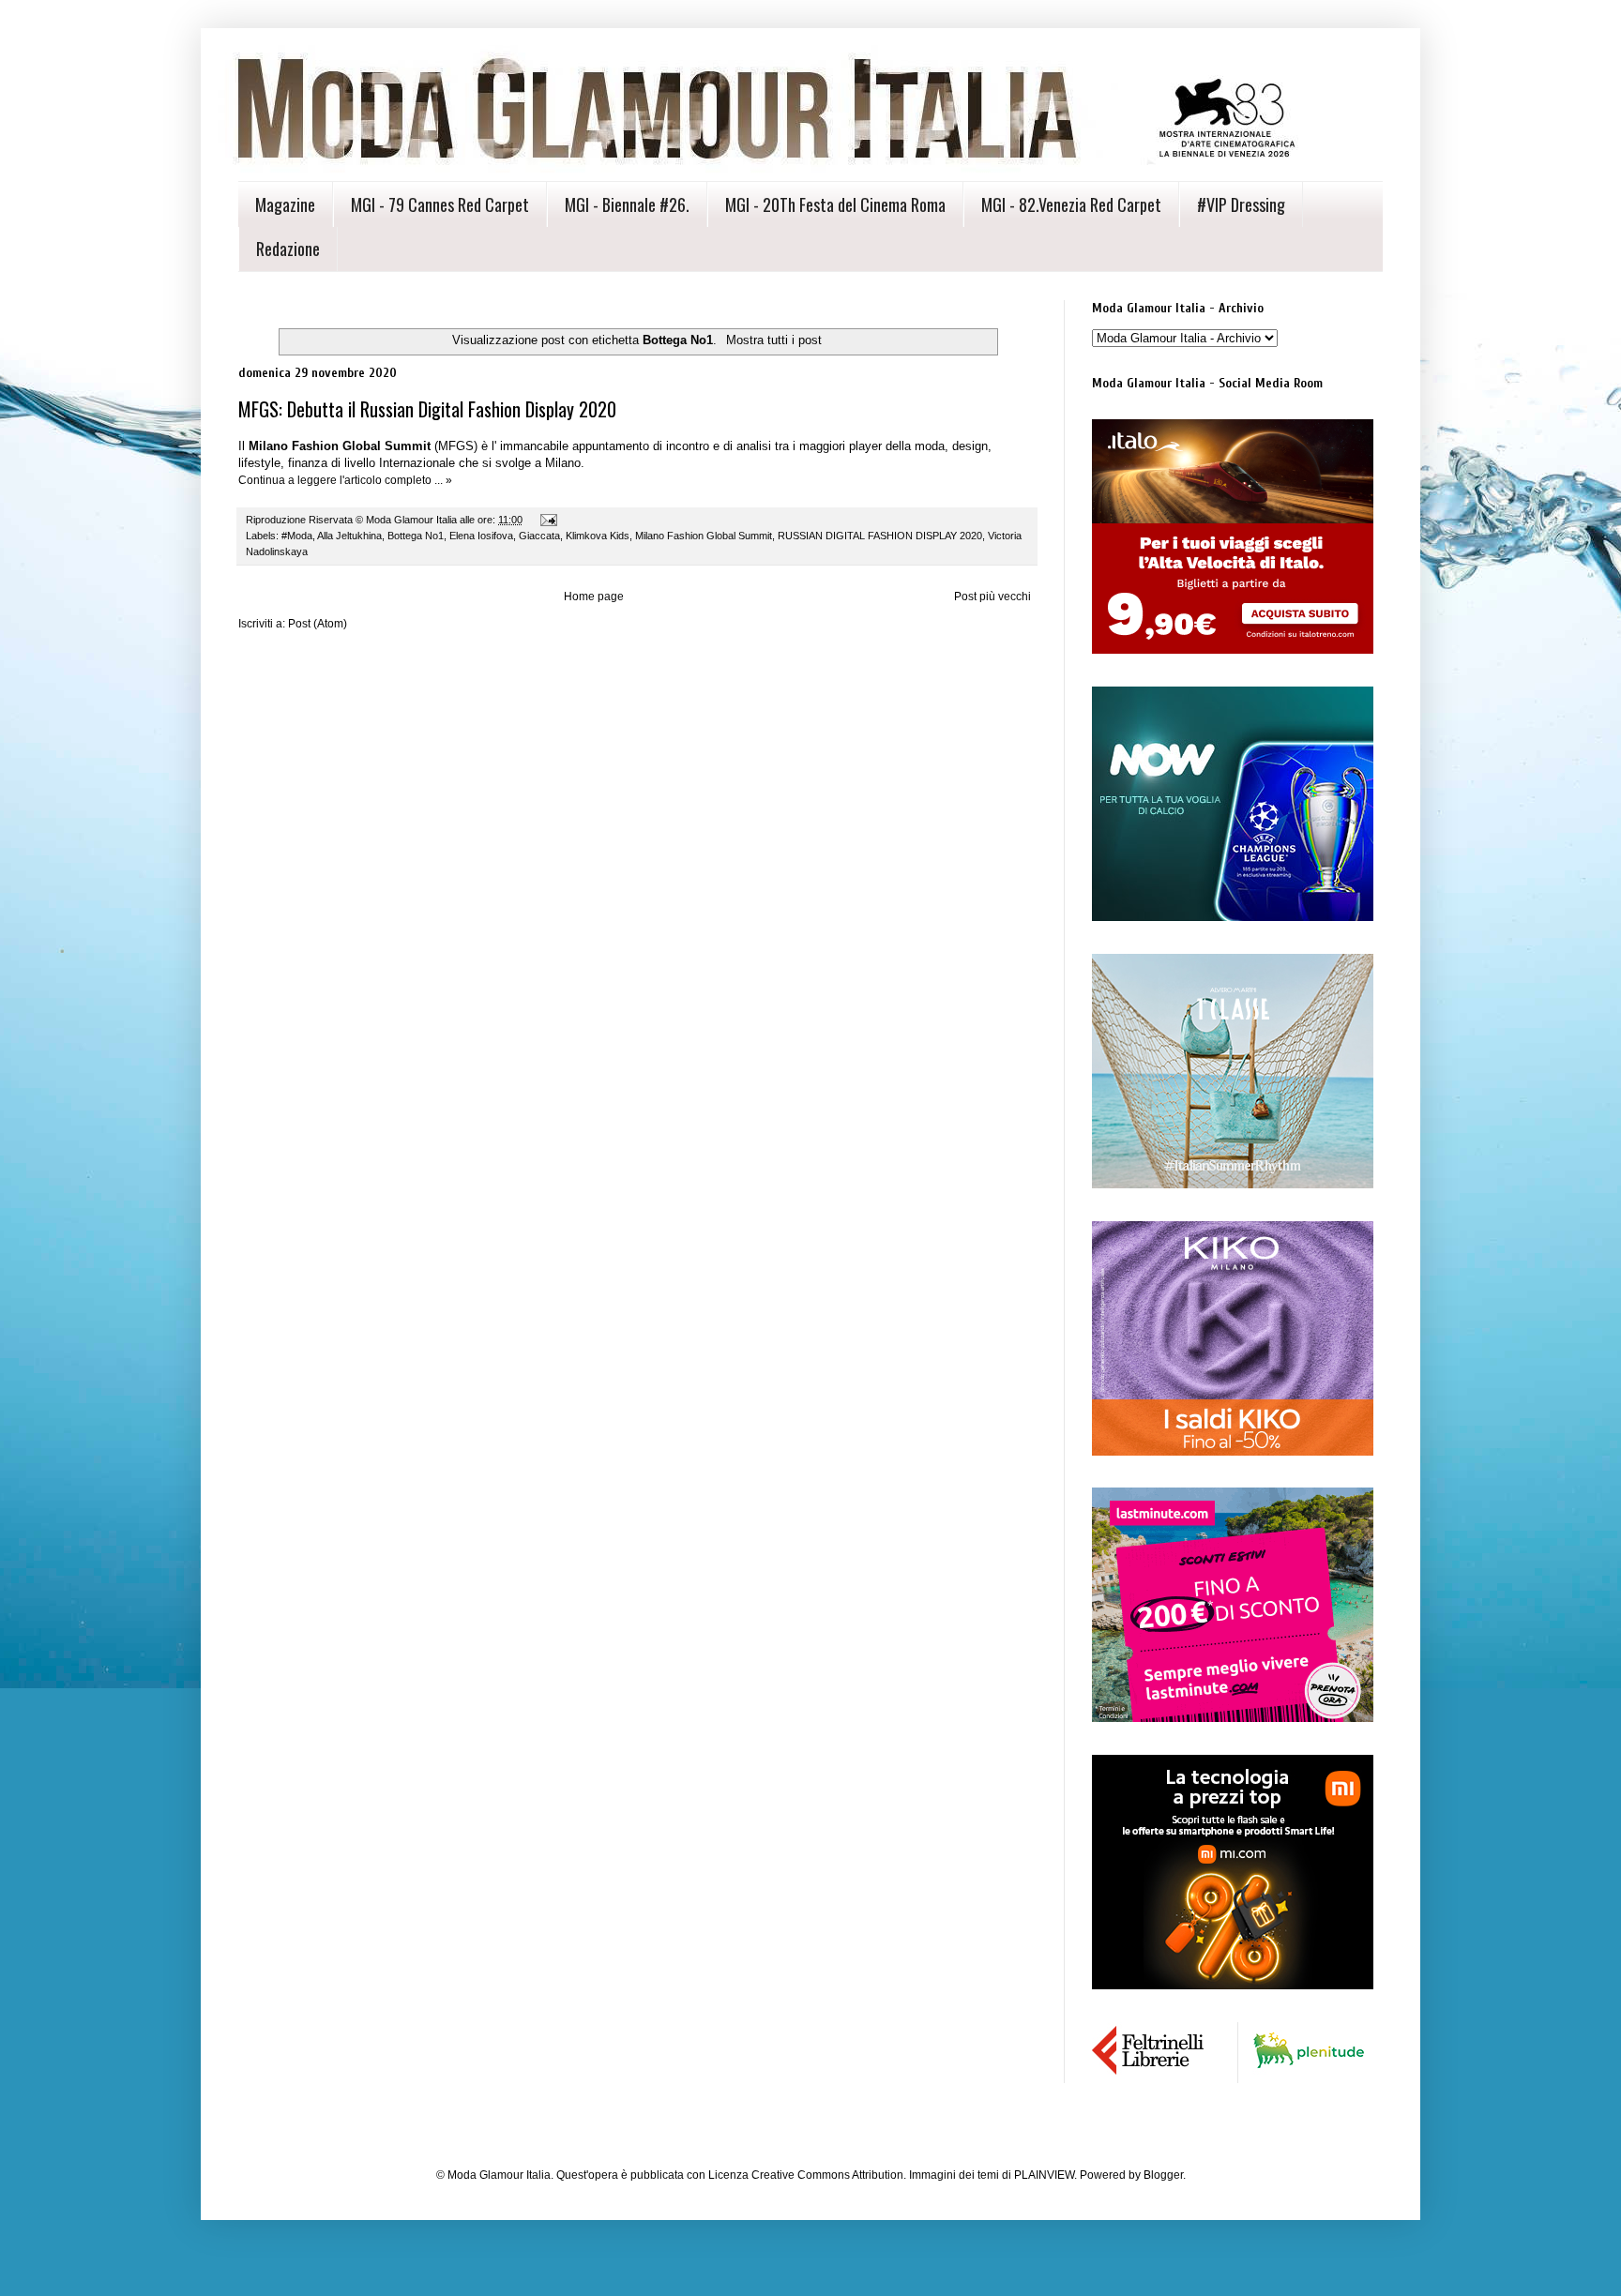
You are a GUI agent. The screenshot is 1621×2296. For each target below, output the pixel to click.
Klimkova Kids (598, 536)
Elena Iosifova (481, 536)
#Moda (297, 536)
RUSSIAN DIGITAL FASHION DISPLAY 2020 (880, 536)
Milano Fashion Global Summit (704, 536)
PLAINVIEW (1044, 2175)
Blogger (1163, 2175)
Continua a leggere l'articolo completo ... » (345, 480)
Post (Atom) (318, 624)
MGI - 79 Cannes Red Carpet (440, 204)
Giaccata (539, 536)
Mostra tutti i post (773, 340)
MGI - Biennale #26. (627, 204)
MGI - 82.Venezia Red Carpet (1071, 204)
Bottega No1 (416, 536)
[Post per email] (548, 520)
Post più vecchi (992, 597)
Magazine (285, 204)
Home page (594, 597)
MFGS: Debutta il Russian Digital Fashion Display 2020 (427, 409)
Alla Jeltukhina (349, 536)
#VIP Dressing (1241, 204)
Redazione (288, 249)
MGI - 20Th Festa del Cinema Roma (835, 204)
